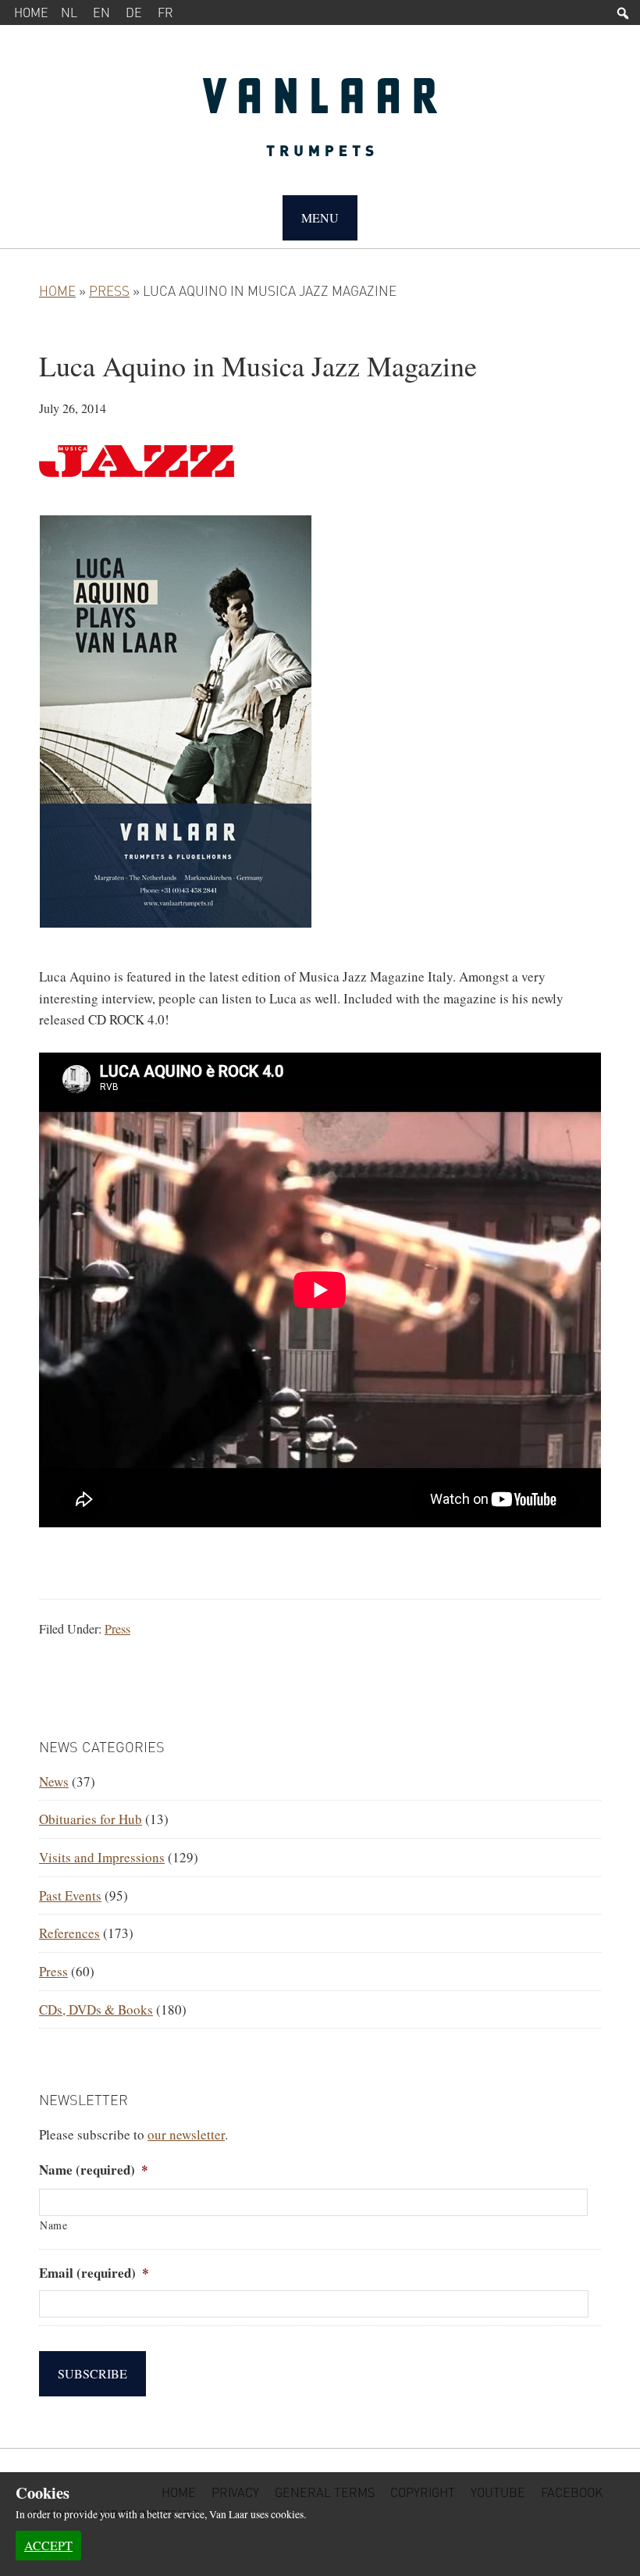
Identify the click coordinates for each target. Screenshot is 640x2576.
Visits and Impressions (102, 1857)
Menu (320, 217)
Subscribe (92, 2373)
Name (54, 2225)
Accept (48, 2545)
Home (31, 12)
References (69, 1933)
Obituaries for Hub (91, 1819)
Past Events (70, 1895)
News (54, 1781)
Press (109, 290)
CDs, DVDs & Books (96, 2009)
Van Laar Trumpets (320, 125)
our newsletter (186, 2134)
